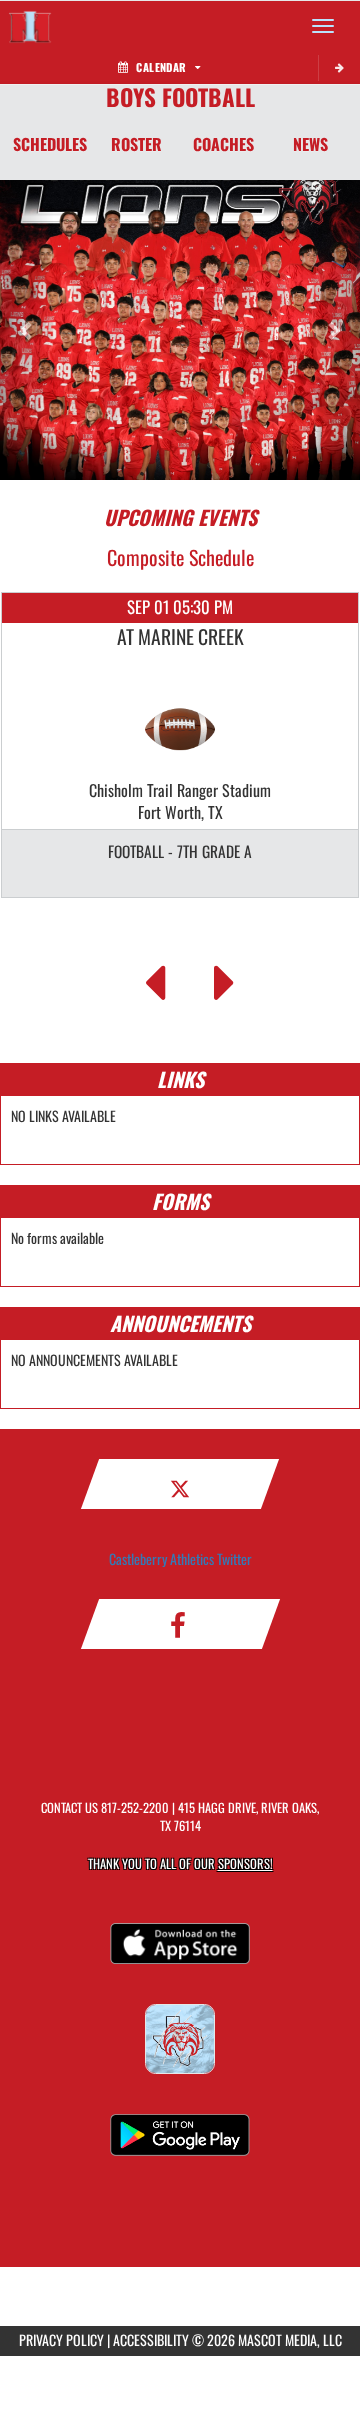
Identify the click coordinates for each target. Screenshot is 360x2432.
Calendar (161, 67)
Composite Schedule (180, 557)
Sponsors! (245, 1863)
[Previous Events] (154, 977)
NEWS (310, 144)
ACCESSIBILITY (151, 2339)
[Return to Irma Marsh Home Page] (30, 26)
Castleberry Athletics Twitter (180, 1558)
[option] (180, 745)
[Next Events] (224, 977)
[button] (27, 330)
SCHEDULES (50, 144)
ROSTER (136, 144)
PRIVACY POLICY (61, 2339)
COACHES (223, 144)
